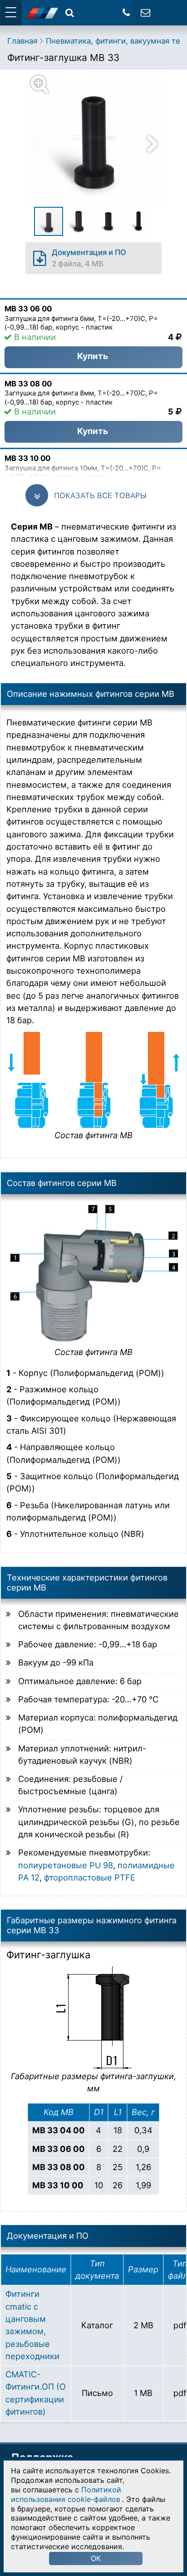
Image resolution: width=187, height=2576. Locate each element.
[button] (99, 138)
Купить (93, 356)
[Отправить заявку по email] (145, 13)
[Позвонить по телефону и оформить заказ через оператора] (126, 13)
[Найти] (70, 13)
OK (96, 2558)
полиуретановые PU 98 (66, 1865)
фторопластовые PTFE (90, 1877)
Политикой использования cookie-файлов (66, 2494)
